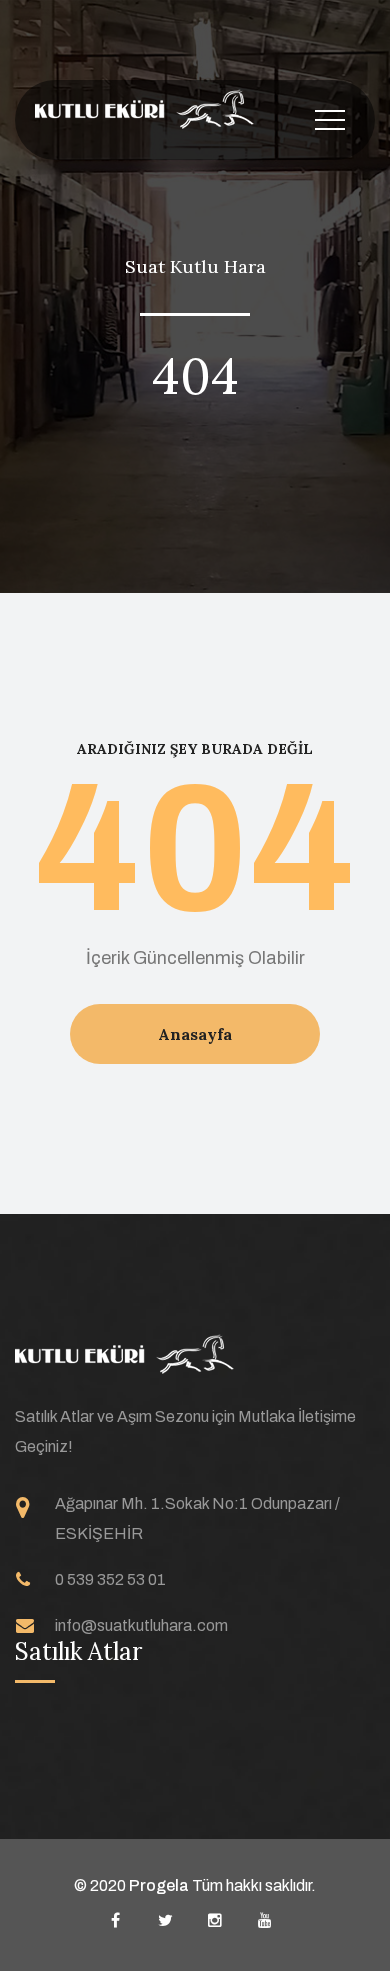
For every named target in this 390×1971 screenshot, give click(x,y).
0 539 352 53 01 (110, 1579)
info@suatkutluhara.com (141, 1625)
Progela (160, 1885)
